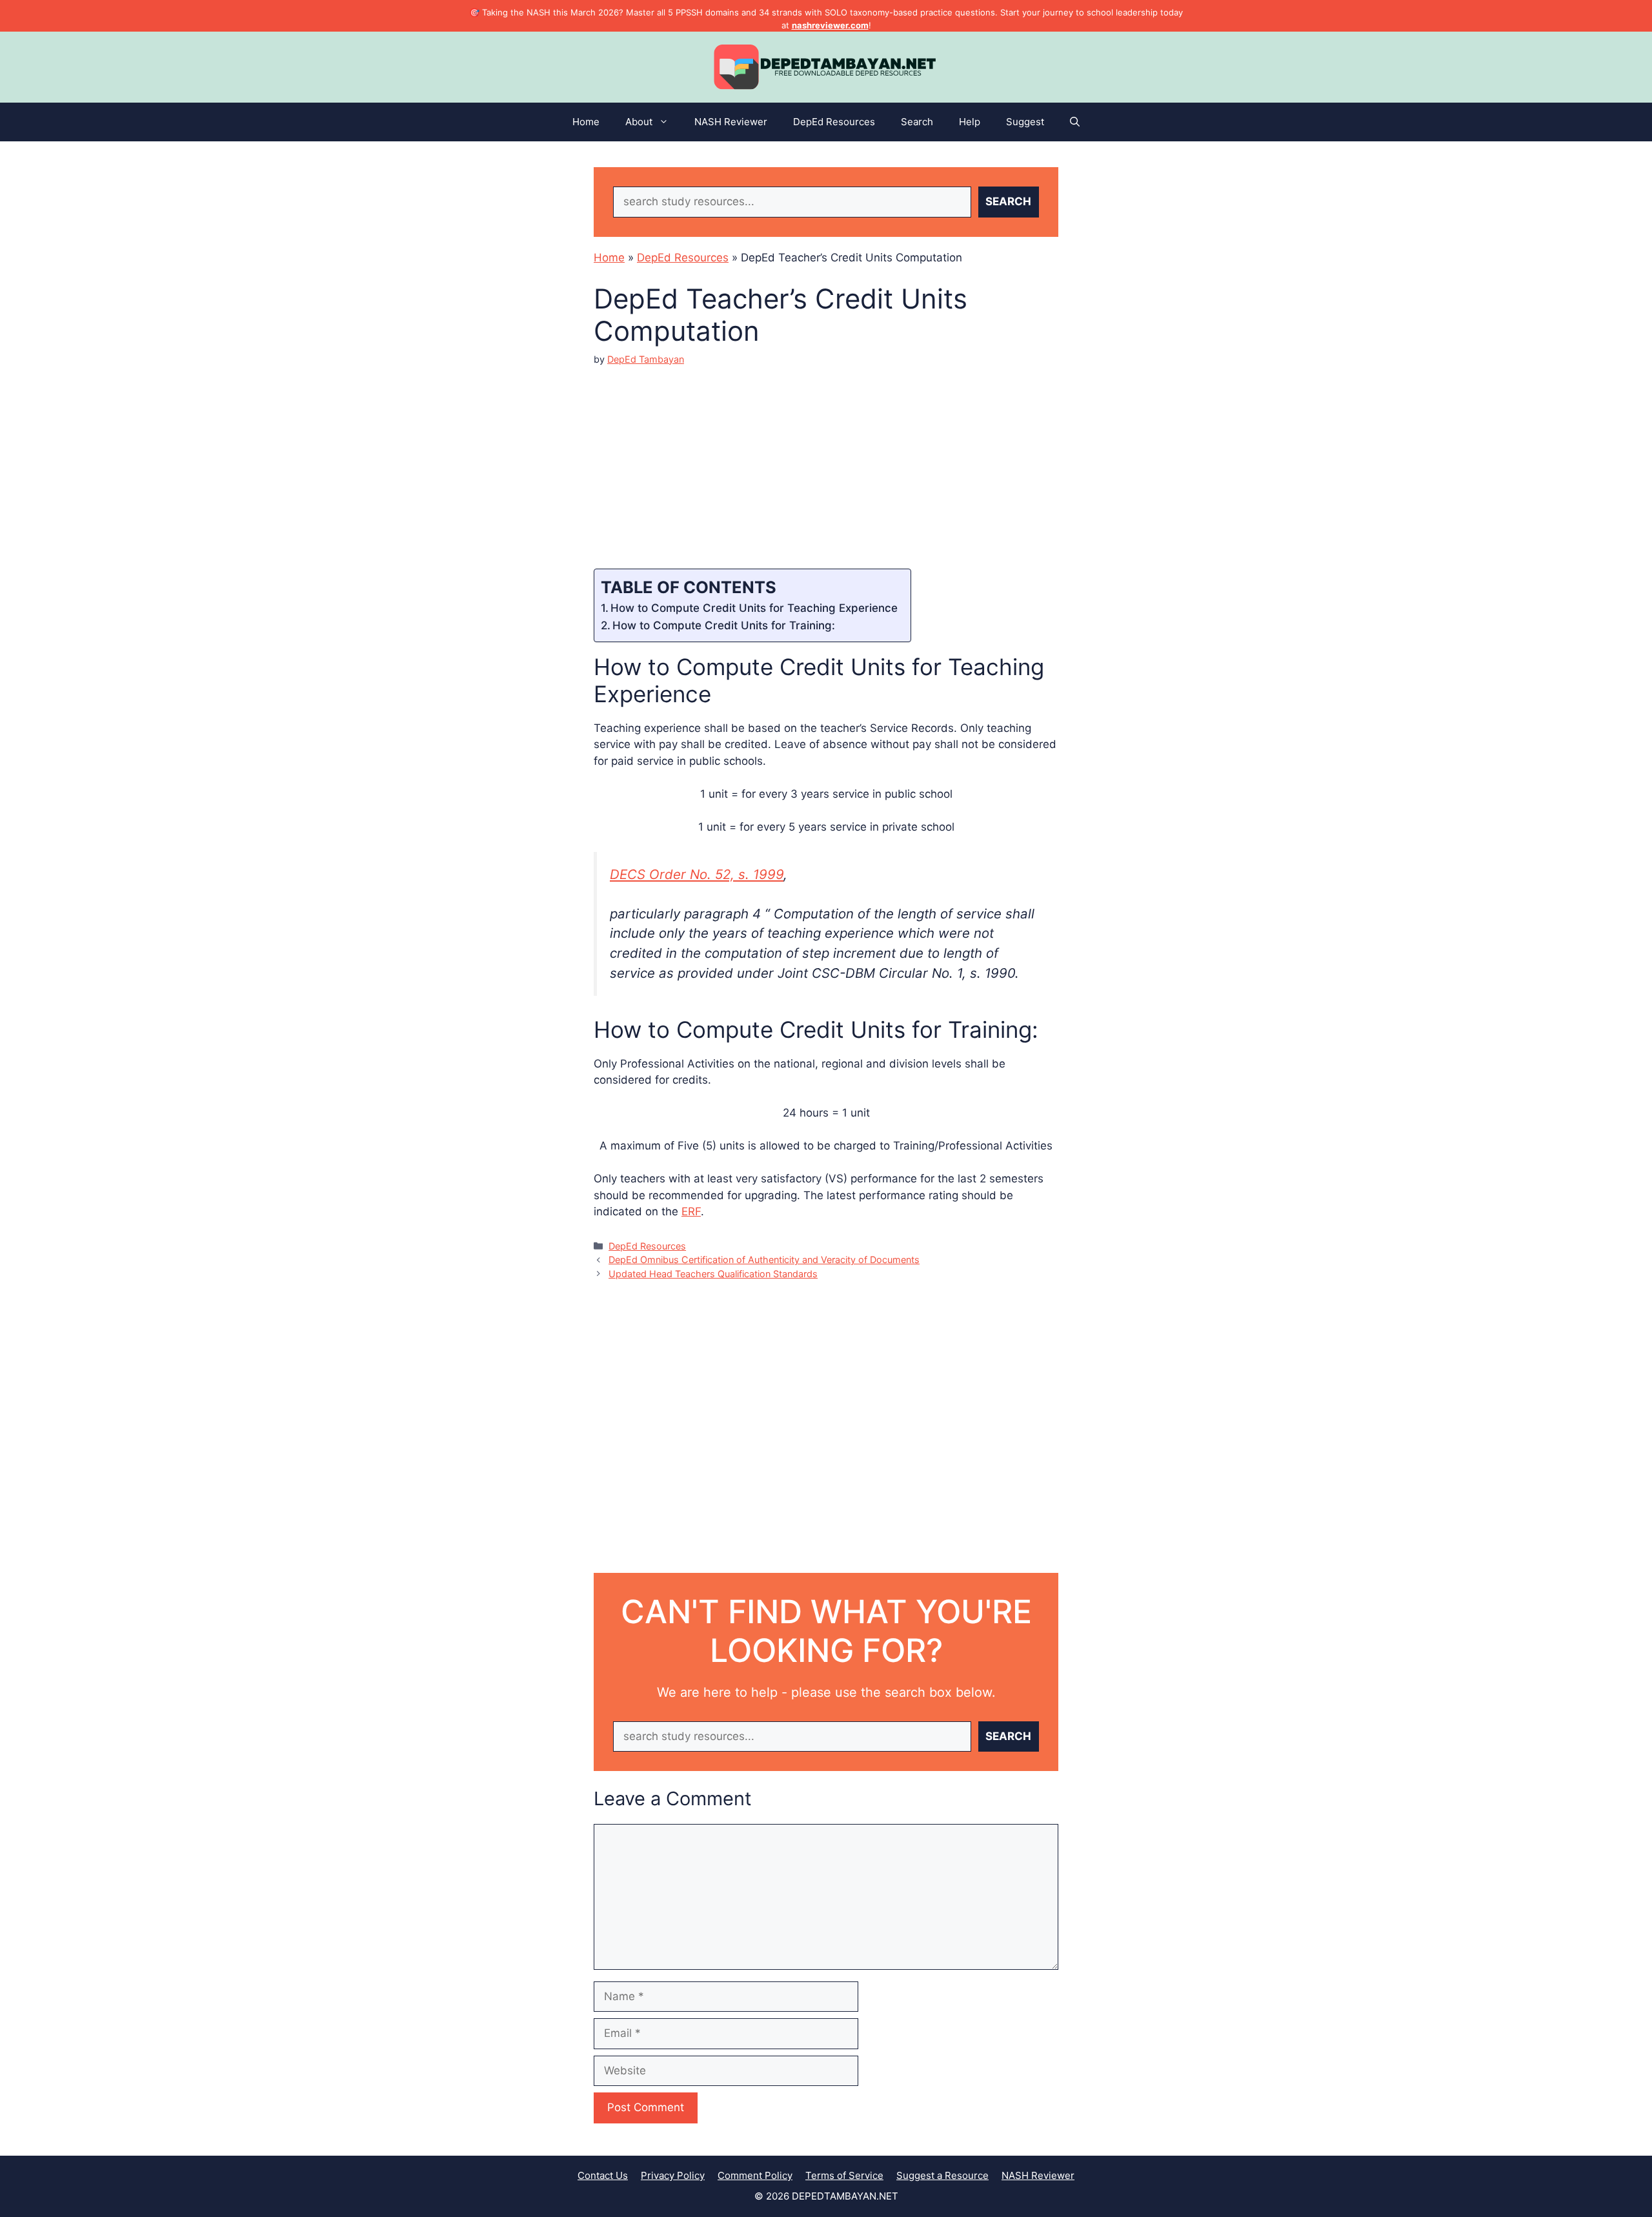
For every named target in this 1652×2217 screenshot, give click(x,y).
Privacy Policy (673, 2175)
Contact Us (603, 2175)
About (639, 122)
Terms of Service (844, 2175)
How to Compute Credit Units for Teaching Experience (754, 608)
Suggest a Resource (942, 2175)
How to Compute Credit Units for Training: (724, 625)
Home (586, 122)
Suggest (1025, 122)
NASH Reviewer (731, 122)
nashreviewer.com (830, 25)
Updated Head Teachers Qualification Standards (713, 1274)
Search (917, 122)
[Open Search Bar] (1075, 122)
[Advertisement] (826, 456)
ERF (691, 1211)
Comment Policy (755, 2175)
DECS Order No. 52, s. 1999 (697, 874)
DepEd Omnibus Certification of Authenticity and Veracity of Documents (764, 1260)
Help (970, 122)
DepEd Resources (834, 122)
